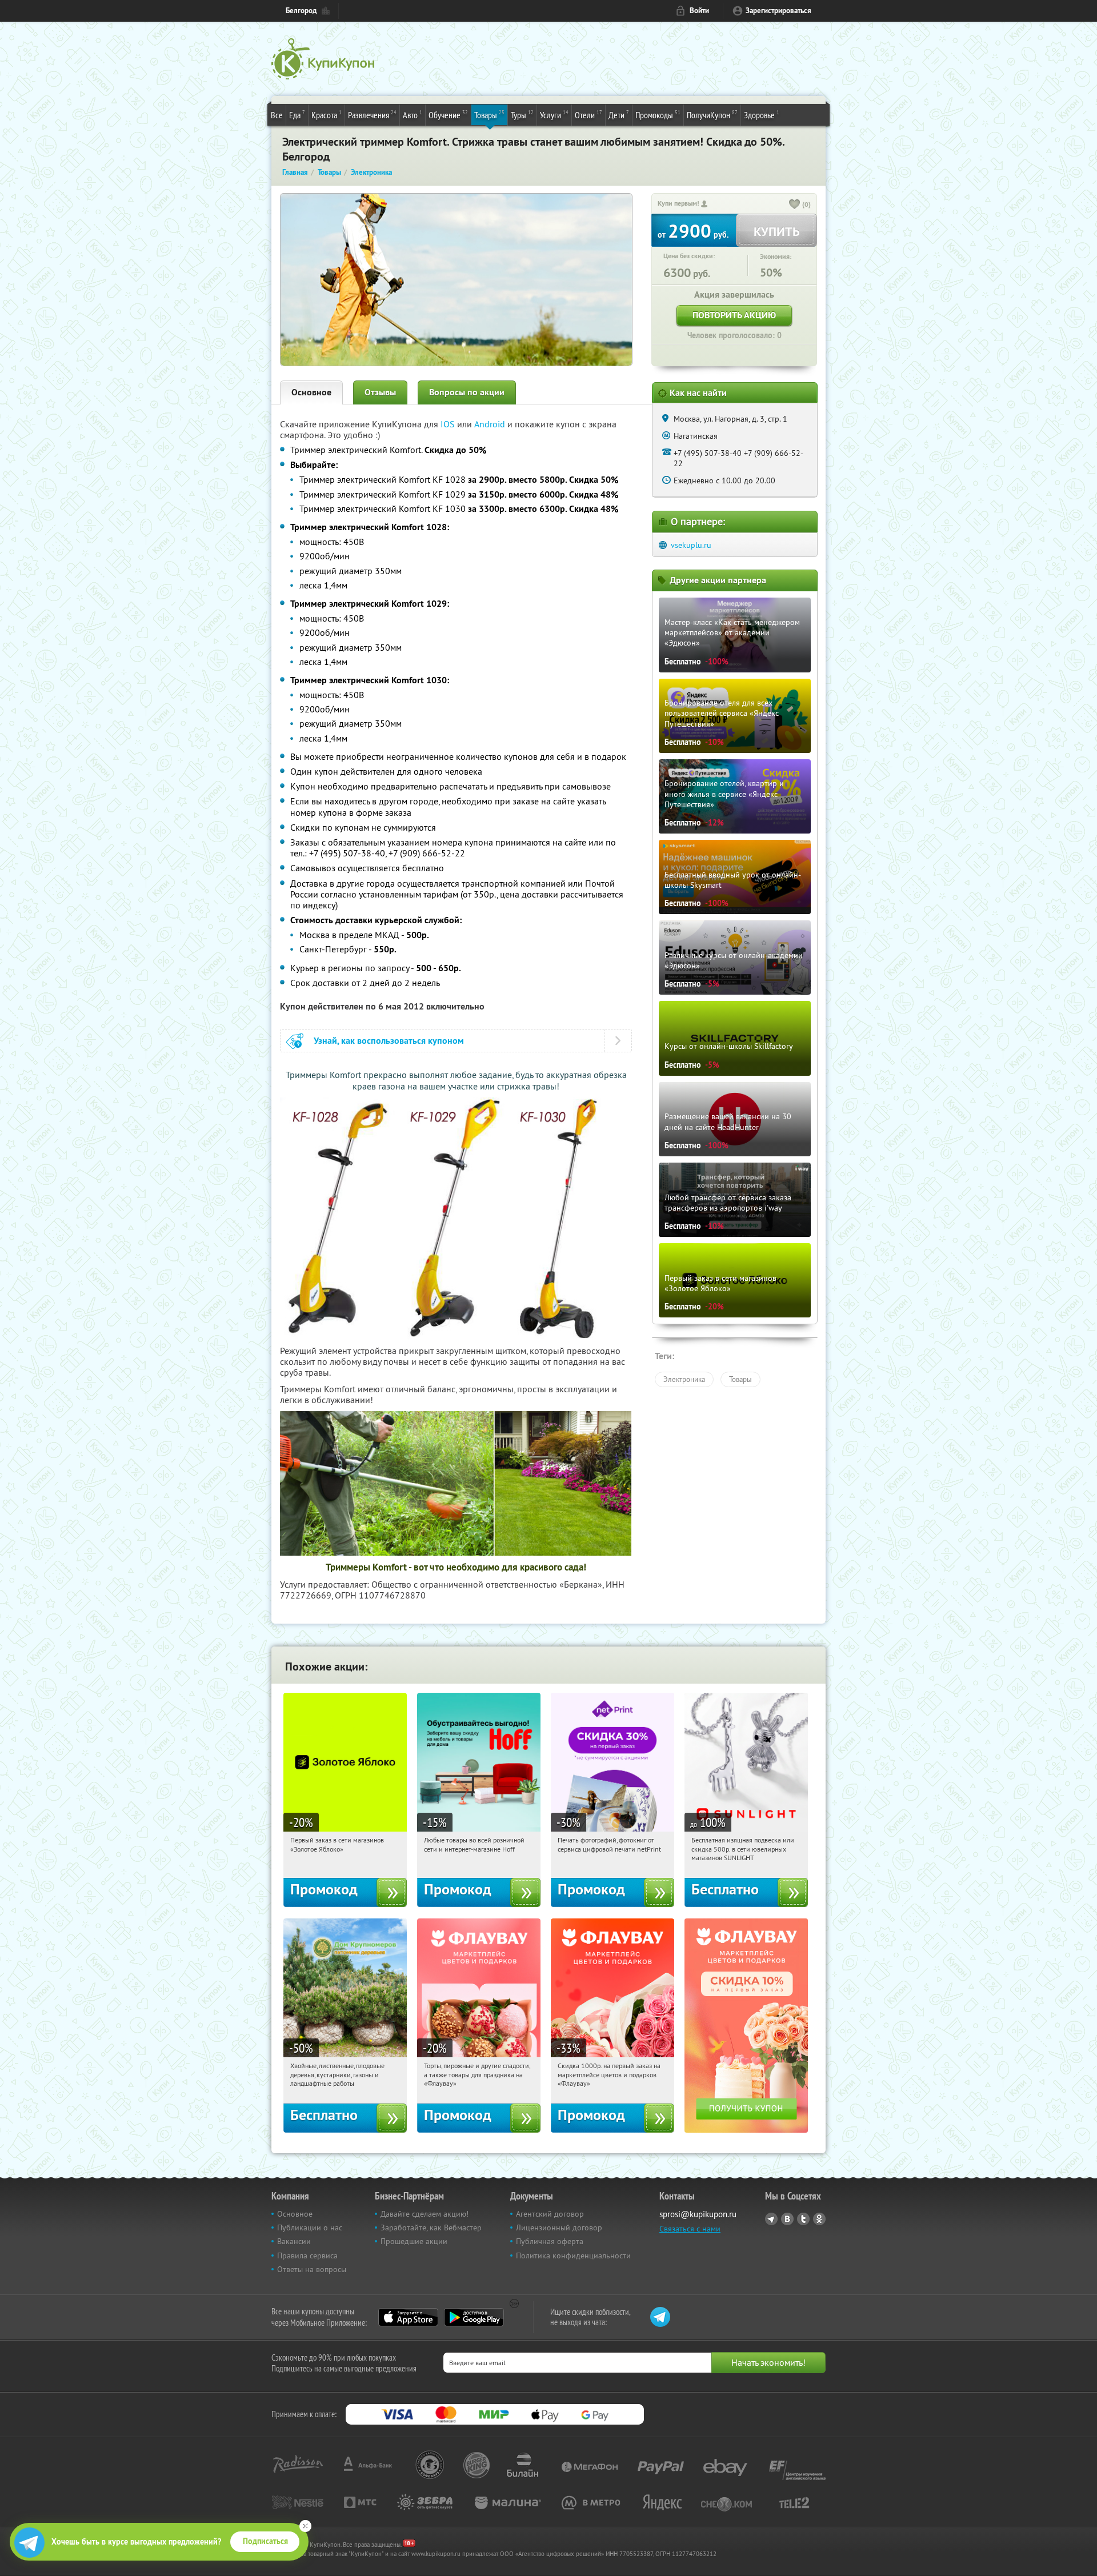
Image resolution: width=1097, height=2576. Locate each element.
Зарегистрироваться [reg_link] (778, 11)
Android (491, 424)
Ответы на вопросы (312, 2269)
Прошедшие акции (414, 2241)
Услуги (554, 115)
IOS (449, 424)
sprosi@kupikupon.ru (698, 2214)
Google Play (474, 2317)
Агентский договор (550, 2214)
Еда (297, 115)
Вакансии (294, 2241)
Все (277, 115)
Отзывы (380, 392)
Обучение (448, 115)
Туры (522, 115)
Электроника (684, 1379)
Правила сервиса (307, 2255)
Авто (413, 115)
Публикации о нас (310, 2228)
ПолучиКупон (712, 115)
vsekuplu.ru (691, 545)
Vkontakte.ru (787, 2219)
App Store (408, 2317)
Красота (327, 115)
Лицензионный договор (559, 2228)
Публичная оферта (550, 2241)
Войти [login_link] (699, 11)
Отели (588, 115)
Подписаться (265, 2541)
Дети (619, 115)
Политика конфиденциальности (573, 2255)
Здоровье (762, 115)
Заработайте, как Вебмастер (431, 2228)
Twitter (803, 2219)
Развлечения (372, 115)
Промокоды (658, 115)
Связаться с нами (690, 2229)
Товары (489, 115)
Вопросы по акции (467, 392)
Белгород (301, 11)
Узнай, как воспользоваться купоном (389, 1041)
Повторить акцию (734, 315)
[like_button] (795, 205)
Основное (311, 392)
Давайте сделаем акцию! (425, 2214)
